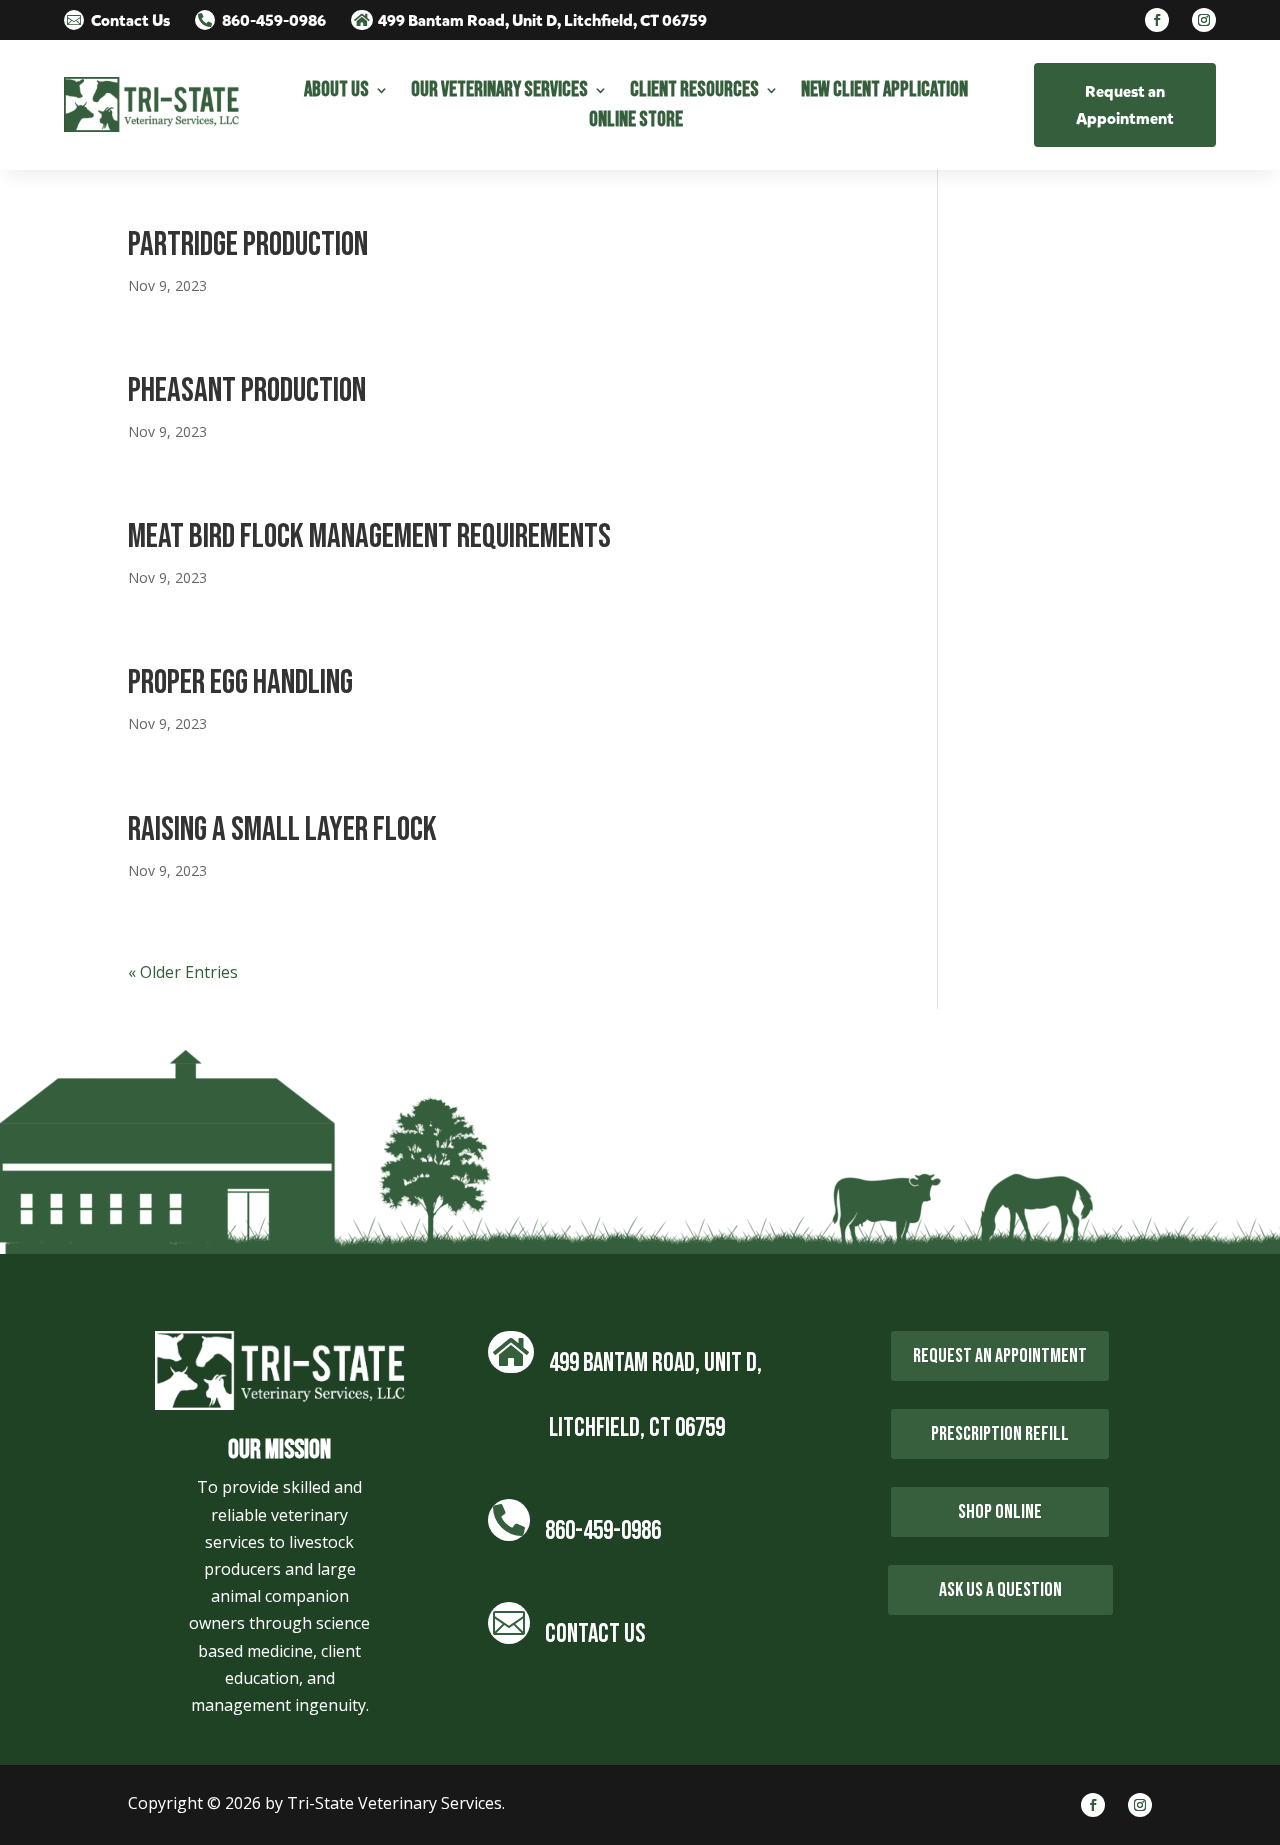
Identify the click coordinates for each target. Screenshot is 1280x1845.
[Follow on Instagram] (1204, 20)
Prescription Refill (1000, 1434)
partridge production (248, 244)
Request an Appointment (1125, 105)
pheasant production (247, 390)
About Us (336, 92)
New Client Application (884, 92)
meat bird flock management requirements (369, 536)
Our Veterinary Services (499, 92)
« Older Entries (183, 972)
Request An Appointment (1000, 1356)
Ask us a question (1000, 1590)
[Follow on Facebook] (1157, 20)
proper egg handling (240, 682)
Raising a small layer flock (282, 829)
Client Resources (694, 92)
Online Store (636, 122)
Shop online (1000, 1512)
